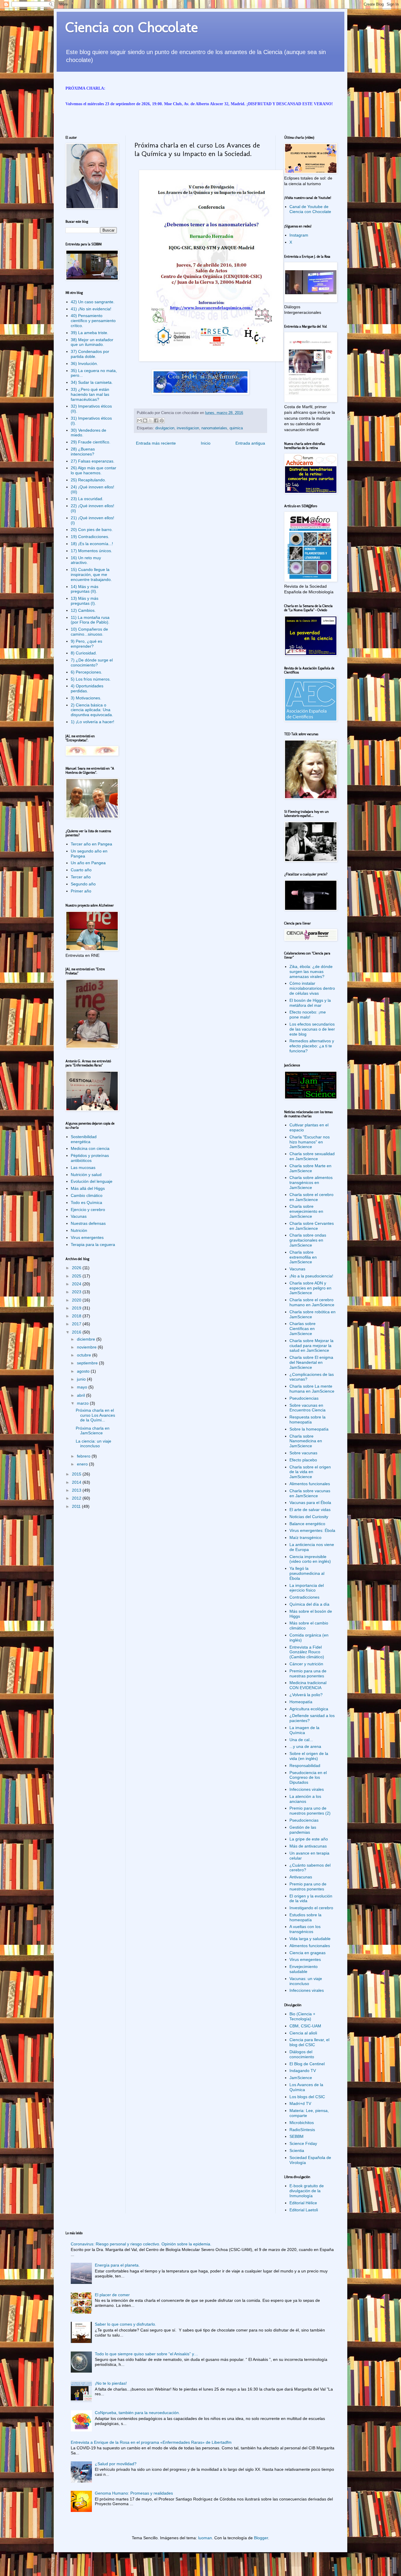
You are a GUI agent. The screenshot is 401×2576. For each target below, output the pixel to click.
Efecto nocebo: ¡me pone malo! (308, 1015)
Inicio (206, 443)
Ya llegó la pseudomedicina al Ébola (307, 1573)
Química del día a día (309, 1604)
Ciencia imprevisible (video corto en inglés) (310, 1559)
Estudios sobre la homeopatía (305, 1917)
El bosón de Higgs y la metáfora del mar (310, 1003)
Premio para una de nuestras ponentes (308, 1673)
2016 (77, 1332)
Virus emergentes (87, 1237)
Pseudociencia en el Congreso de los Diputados (308, 1778)
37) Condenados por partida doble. (90, 354)
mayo (83, 1387)
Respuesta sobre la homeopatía (308, 1420)
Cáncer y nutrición (306, 1664)
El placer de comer (112, 2295)
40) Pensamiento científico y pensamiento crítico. (93, 321)
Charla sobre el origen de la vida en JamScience (310, 1472)
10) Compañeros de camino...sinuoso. (89, 632)
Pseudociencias (304, 1398)
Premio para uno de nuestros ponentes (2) (310, 1811)
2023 (77, 1292)
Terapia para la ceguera (93, 1245)
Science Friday (303, 2143)
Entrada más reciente (156, 443)
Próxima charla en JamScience (93, 1431)
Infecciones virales (307, 1789)
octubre (85, 1355)
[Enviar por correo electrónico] (139, 421)
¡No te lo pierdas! (111, 2383)
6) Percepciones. (86, 672)
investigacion (188, 428)
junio (82, 1379)
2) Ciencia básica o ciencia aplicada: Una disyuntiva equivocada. (92, 710)
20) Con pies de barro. (92, 530)
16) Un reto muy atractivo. (86, 560)
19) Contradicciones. (90, 537)
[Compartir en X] (151, 421)
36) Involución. (84, 364)
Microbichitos (302, 2123)
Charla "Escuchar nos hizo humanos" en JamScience (310, 1142)
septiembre (88, 1363)
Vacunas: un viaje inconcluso (306, 1981)
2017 (77, 1324)
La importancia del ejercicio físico (307, 1588)
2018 (77, 1316)
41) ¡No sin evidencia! (91, 309)
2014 (77, 1482)
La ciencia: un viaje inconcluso (93, 1444)
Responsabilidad (305, 1766)
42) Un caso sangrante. (93, 302)
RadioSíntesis (302, 2130)
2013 (77, 1490)
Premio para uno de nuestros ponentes (308, 1886)
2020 (77, 1300)
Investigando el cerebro (311, 1908)
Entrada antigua (250, 443)
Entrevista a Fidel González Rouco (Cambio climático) (307, 1652)
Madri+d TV (300, 2103)
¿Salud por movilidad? (116, 2464)
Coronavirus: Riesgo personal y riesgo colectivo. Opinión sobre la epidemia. (141, 2244)
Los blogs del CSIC (307, 2097)
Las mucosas (83, 1168)
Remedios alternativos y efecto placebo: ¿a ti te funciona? (312, 1046)
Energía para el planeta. (117, 2265)
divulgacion (165, 428)
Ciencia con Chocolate (132, 27)
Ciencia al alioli (303, 2033)
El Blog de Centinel (307, 2064)
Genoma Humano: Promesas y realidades (134, 2493)
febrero (84, 1456)
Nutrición (79, 1230)
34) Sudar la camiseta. (92, 382)
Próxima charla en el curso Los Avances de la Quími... (95, 1415)
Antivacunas (301, 1877)
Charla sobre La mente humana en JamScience (312, 1389)
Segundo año (83, 884)
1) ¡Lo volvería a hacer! (92, 722)
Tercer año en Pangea (91, 844)
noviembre (87, 1347)
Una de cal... (301, 1740)
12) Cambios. (83, 610)
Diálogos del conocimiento (302, 2054)
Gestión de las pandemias (303, 1830)
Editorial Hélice (303, 2203)
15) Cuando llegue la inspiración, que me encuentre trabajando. (91, 575)
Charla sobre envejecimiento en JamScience (306, 1211)
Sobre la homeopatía (309, 1429)
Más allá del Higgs (88, 1188)
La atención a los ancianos (305, 1799)
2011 (77, 1506)
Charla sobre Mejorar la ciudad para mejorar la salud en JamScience (311, 1346)
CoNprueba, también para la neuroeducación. (137, 2413)
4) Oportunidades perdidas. (87, 688)
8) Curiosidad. (84, 653)
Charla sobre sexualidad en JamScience (312, 1156)
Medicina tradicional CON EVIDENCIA (308, 1685)
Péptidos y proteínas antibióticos (90, 1158)
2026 (77, 1268)
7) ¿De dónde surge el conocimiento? (92, 663)
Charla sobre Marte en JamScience (310, 1168)
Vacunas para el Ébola (310, 1503)
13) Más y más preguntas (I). (85, 601)
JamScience (301, 2078)
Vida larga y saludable (310, 1939)
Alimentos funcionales (310, 1484)
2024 (77, 1284)
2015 (77, 1474)
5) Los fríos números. (91, 679)
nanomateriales (214, 428)
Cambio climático (87, 1195)
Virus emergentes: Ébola (312, 1530)
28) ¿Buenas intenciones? (83, 452)
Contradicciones (304, 1597)
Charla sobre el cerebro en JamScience (311, 1197)
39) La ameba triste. (90, 333)
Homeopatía (301, 1702)
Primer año (81, 891)
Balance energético (307, 1524)
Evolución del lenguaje (92, 1181)
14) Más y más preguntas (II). (85, 589)
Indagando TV (303, 2071)
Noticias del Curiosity (309, 1517)
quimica (236, 428)
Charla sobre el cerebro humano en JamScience (312, 1302)
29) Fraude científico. (91, 442)
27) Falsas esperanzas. (93, 461)
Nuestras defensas (88, 1223)
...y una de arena (305, 1746)
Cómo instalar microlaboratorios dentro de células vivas (312, 988)
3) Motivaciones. (86, 698)
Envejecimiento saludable (304, 1969)
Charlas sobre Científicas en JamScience (303, 1329)
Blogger (261, 2538)
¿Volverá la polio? (306, 1695)
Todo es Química (86, 1202)
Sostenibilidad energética (84, 1139)
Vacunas (79, 1216)
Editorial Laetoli (304, 2210)
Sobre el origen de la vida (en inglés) (309, 1756)
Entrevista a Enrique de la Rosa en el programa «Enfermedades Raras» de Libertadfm (151, 2442)
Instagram (299, 235)
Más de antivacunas (308, 1846)
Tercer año (81, 877)
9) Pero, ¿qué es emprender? (86, 644)
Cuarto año (81, 870)
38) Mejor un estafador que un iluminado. (92, 342)
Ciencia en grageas (308, 1953)
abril (81, 1395)
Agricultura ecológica (309, 1709)
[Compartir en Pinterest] (162, 421)
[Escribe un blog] (145, 421)
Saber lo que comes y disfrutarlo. (125, 2324)
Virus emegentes (305, 1959)
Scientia (297, 2150)
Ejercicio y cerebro (88, 1210)
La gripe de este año (309, 1839)
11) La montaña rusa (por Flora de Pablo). (90, 620)
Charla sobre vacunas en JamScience (310, 1493)
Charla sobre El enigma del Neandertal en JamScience (311, 1362)
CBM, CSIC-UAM (305, 2026)
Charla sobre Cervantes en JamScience (312, 1226)
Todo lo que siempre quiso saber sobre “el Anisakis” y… (146, 2354)
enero (83, 1464)
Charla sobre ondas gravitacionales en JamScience (308, 1240)
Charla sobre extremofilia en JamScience (303, 1257)
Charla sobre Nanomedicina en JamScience (306, 1441)
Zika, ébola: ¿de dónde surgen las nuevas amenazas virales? (311, 972)
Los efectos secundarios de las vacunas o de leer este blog (312, 1029)
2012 (77, 1498)
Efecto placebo (303, 1460)
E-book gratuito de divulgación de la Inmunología (307, 2191)
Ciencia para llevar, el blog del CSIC (309, 2042)
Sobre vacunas (303, 1453)
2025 (77, 1276)
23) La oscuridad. (87, 499)
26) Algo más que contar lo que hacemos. (93, 470)
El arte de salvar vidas (310, 1510)
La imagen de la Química (304, 1730)
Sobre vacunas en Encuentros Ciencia (308, 1408)
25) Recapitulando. (88, 480)
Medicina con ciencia (90, 1148)
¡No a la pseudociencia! (311, 1276)
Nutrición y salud (86, 1175)
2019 (77, 1308)
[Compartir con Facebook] (156, 421)
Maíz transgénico (305, 1537)
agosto (84, 1371)
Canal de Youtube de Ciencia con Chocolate (310, 209)
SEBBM (296, 2136)
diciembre (87, 1339)
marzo (83, 1403)
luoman (205, 2538)
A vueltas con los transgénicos (305, 1929)
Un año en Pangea (88, 863)
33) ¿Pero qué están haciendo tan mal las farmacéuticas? (90, 394)
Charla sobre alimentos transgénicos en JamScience (311, 1183)
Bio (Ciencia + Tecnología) (302, 2016)
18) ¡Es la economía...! (92, 544)
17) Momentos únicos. (91, 551)
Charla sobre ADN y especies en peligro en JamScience (310, 1288)
